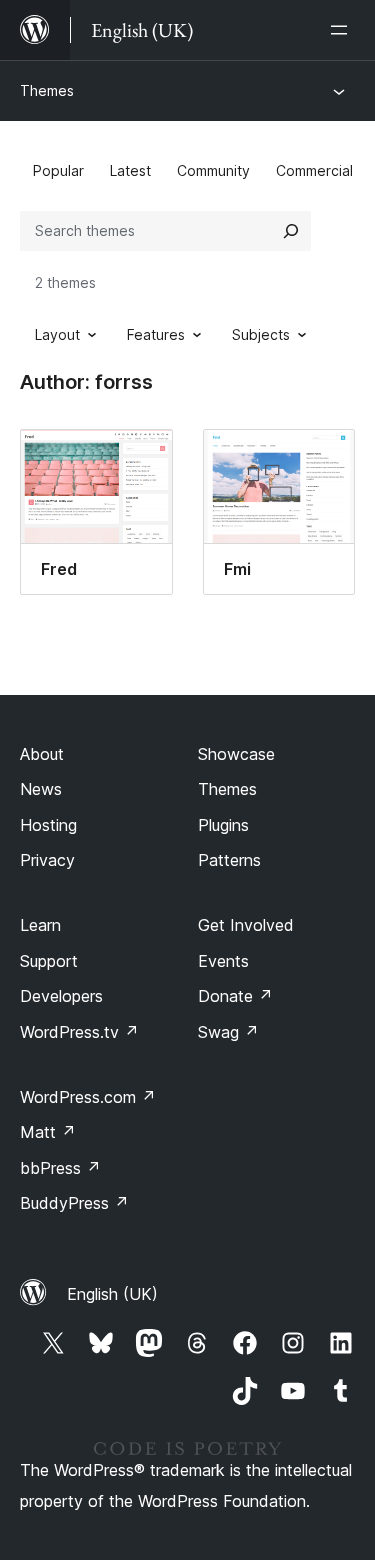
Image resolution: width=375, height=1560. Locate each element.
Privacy (47, 860)
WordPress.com (88, 1097)
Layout (57, 334)
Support (49, 961)
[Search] (291, 231)
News (41, 789)
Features (156, 334)
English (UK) (112, 1294)
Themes (47, 90)
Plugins (223, 825)
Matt (48, 1132)
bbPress (60, 1168)
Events (223, 961)
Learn (40, 925)
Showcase (236, 754)
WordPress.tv (79, 1032)
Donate (235, 996)
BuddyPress (74, 1203)
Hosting (48, 825)
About (42, 754)
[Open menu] (343, 30)
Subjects (261, 334)
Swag (228, 1032)
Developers (61, 996)
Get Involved (246, 925)
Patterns (229, 860)
